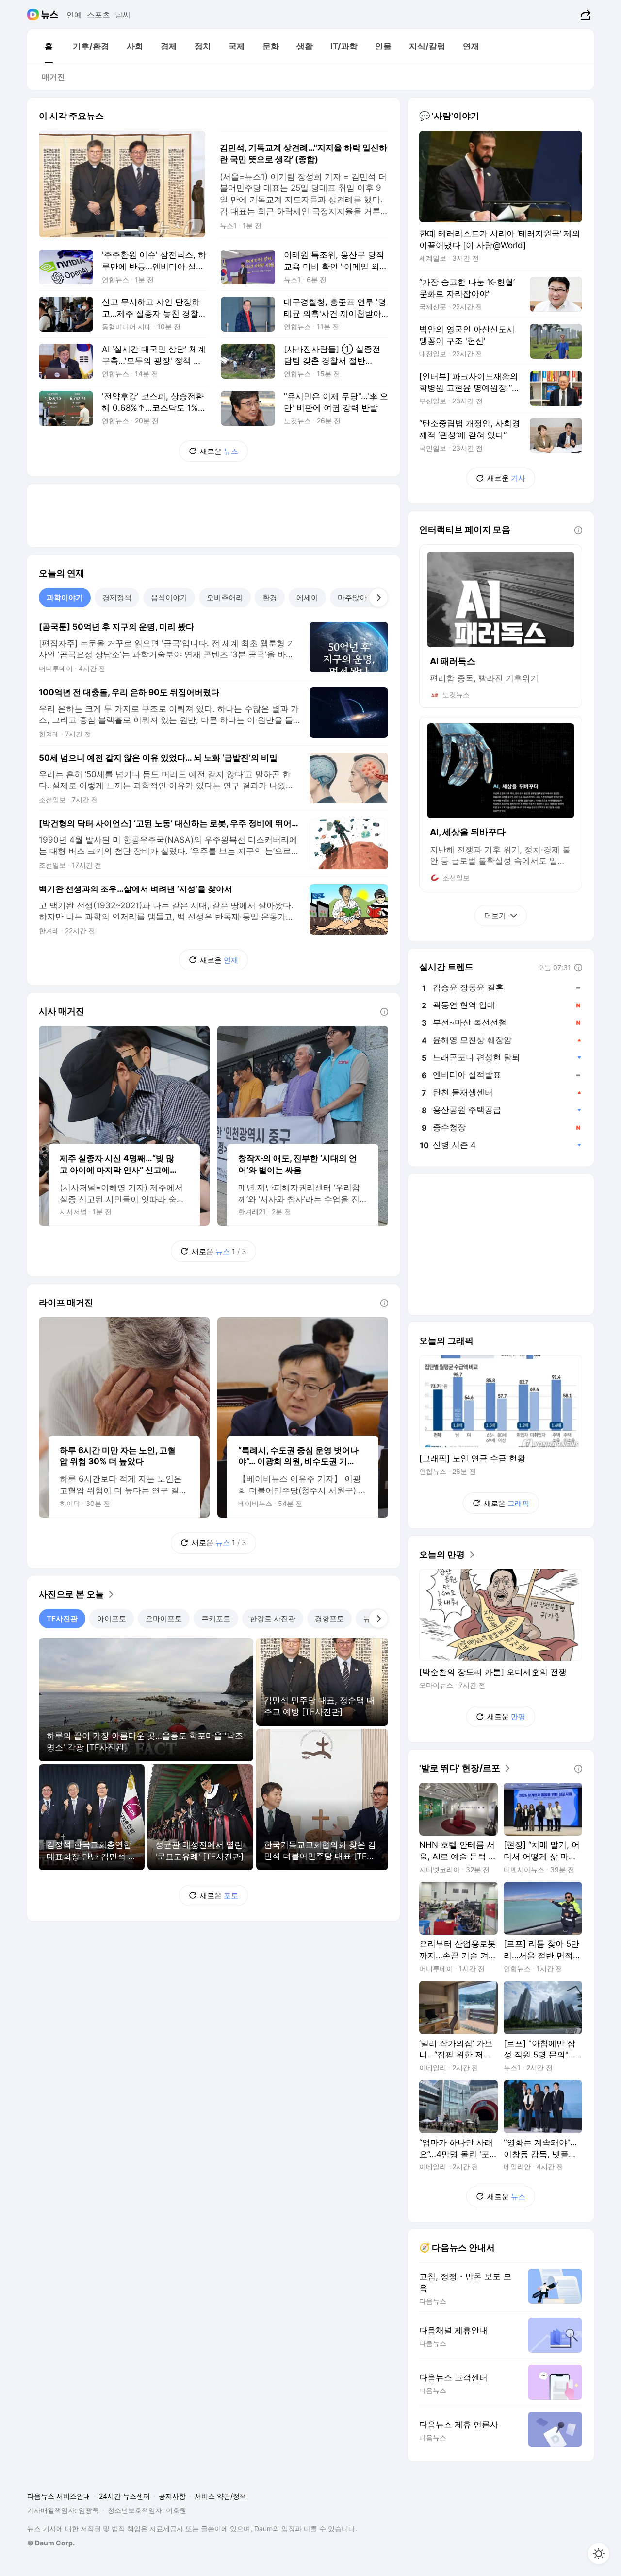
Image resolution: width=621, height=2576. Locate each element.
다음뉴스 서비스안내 (59, 2496)
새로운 (219, 451)
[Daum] (34, 15)
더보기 (495, 915)
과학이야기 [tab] (65, 597)
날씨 (123, 15)
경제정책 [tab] (117, 597)
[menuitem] (49, 46)
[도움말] (384, 1012)
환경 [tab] (270, 597)
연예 (74, 15)
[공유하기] (584, 15)
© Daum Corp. (51, 2543)
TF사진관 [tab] (62, 1618)
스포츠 (98, 15)
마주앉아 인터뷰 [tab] (364, 597)
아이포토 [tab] (112, 1618)
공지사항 (172, 2496)
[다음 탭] (378, 598)
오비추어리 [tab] (225, 597)
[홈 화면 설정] (599, 2554)
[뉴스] (50, 15)
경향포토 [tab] (329, 1618)
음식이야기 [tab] (169, 597)
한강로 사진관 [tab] (273, 1618)
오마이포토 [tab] (164, 1618)
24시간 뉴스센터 (124, 2496)
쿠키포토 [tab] (216, 1618)
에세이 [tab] (307, 597)
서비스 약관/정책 (221, 2496)
